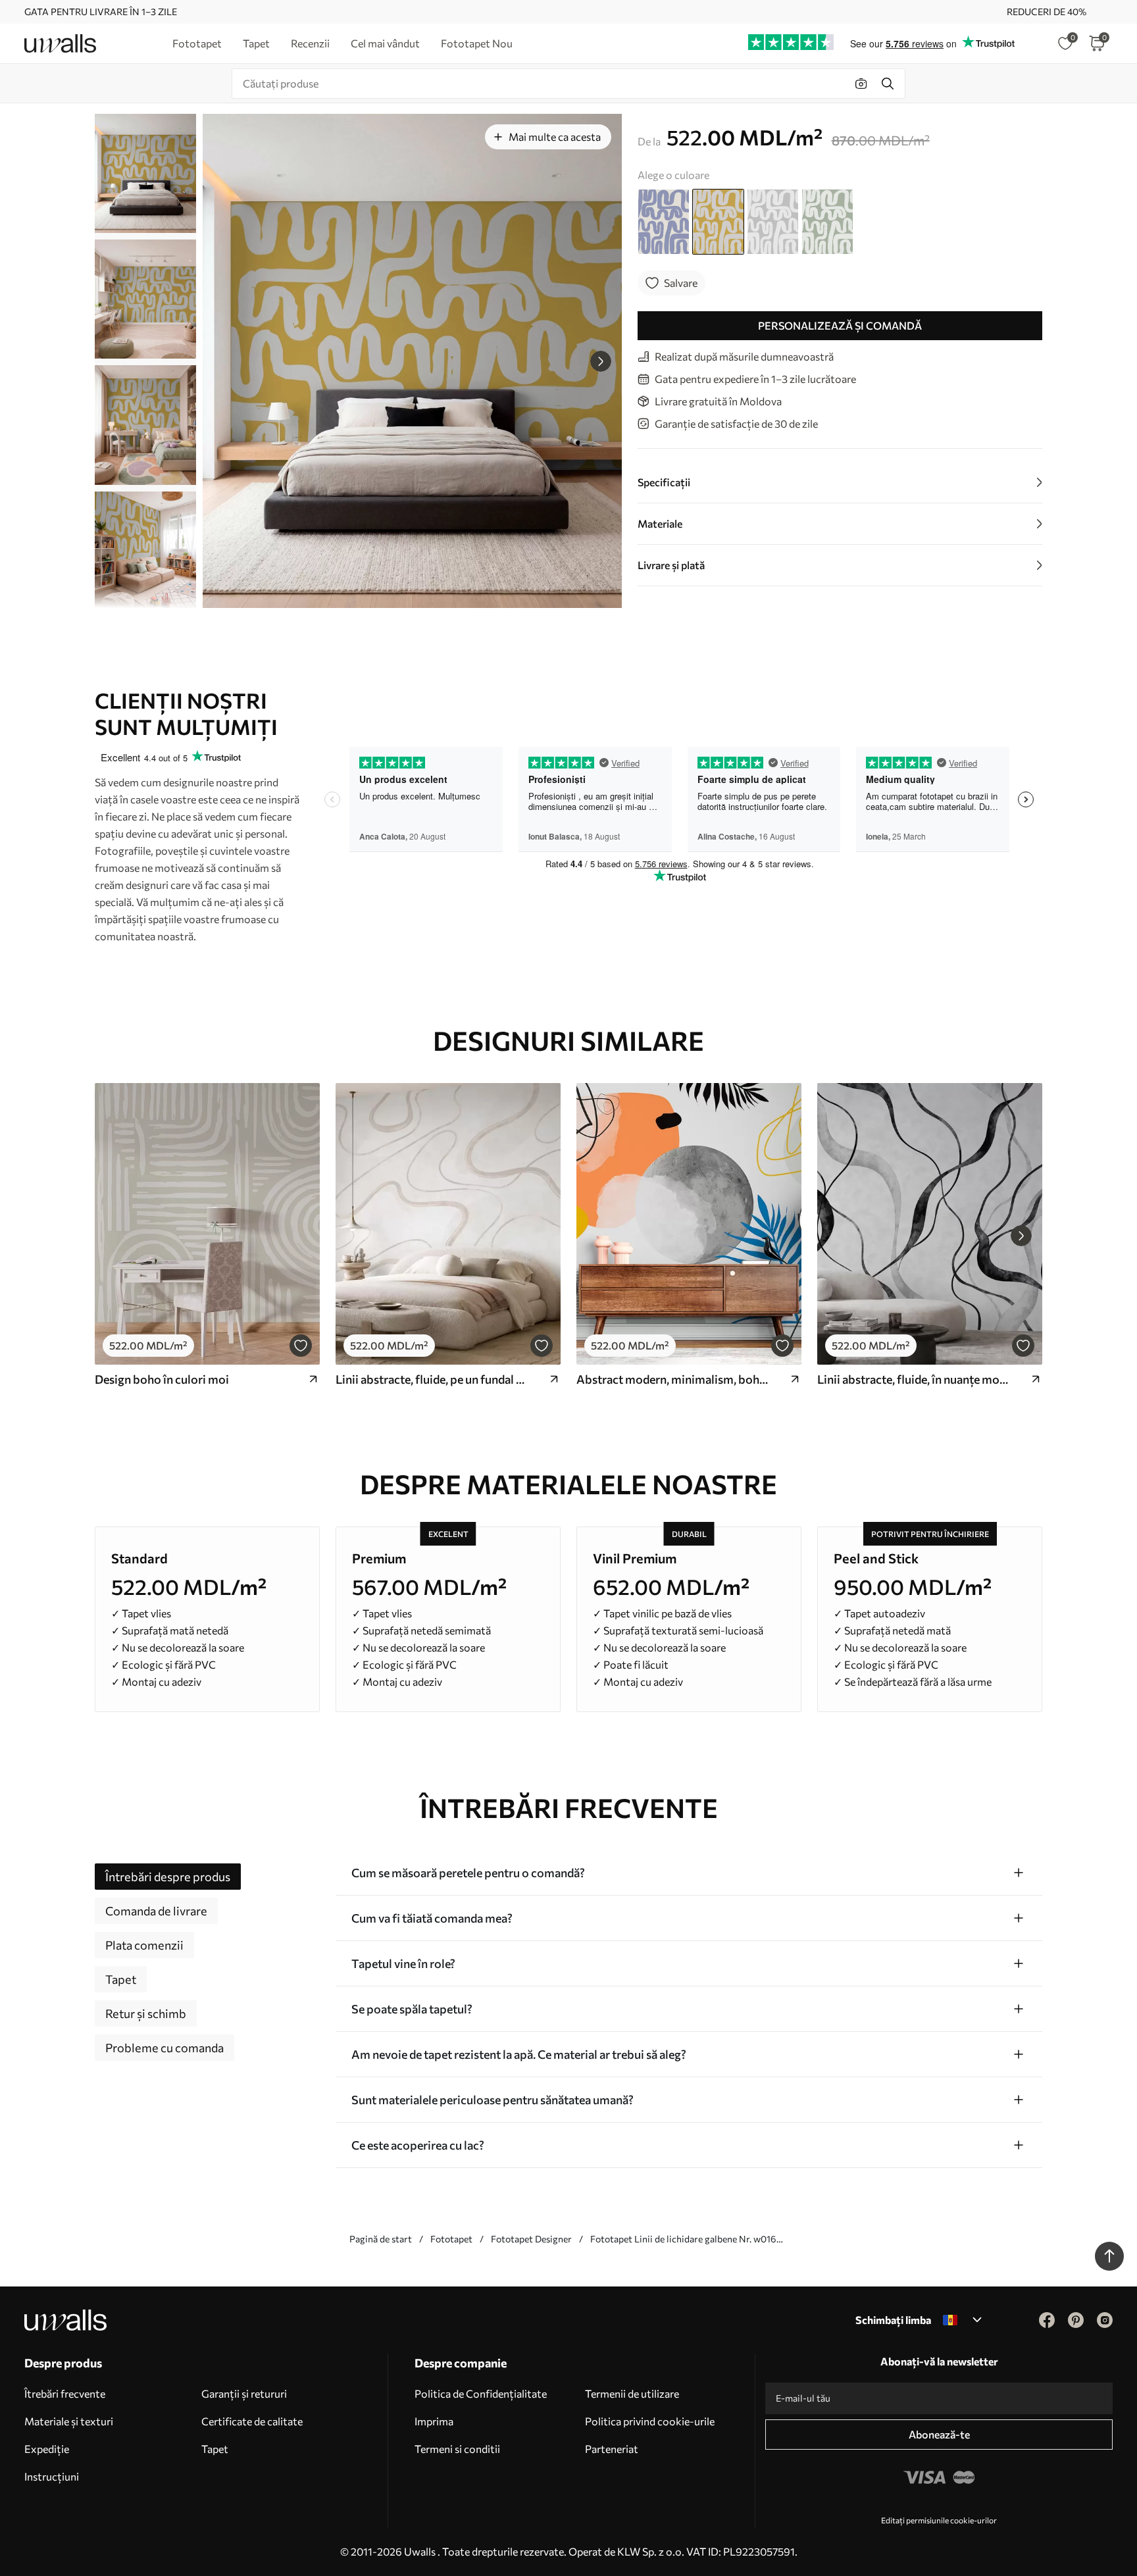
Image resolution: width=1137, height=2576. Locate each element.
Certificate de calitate (252, 2421)
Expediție (47, 2449)
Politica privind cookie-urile (650, 2421)
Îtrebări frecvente (65, 2393)
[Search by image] (861, 84)
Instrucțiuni (52, 2476)
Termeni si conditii (457, 2449)
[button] (601, 361)
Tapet (215, 2449)
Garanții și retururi (244, 2393)
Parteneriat (612, 2449)
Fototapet (451, 2239)
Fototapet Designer (531, 2239)
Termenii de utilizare (632, 2393)
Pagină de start (381, 2239)
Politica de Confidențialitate (481, 2393)
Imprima (434, 2421)
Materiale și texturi (69, 2421)
